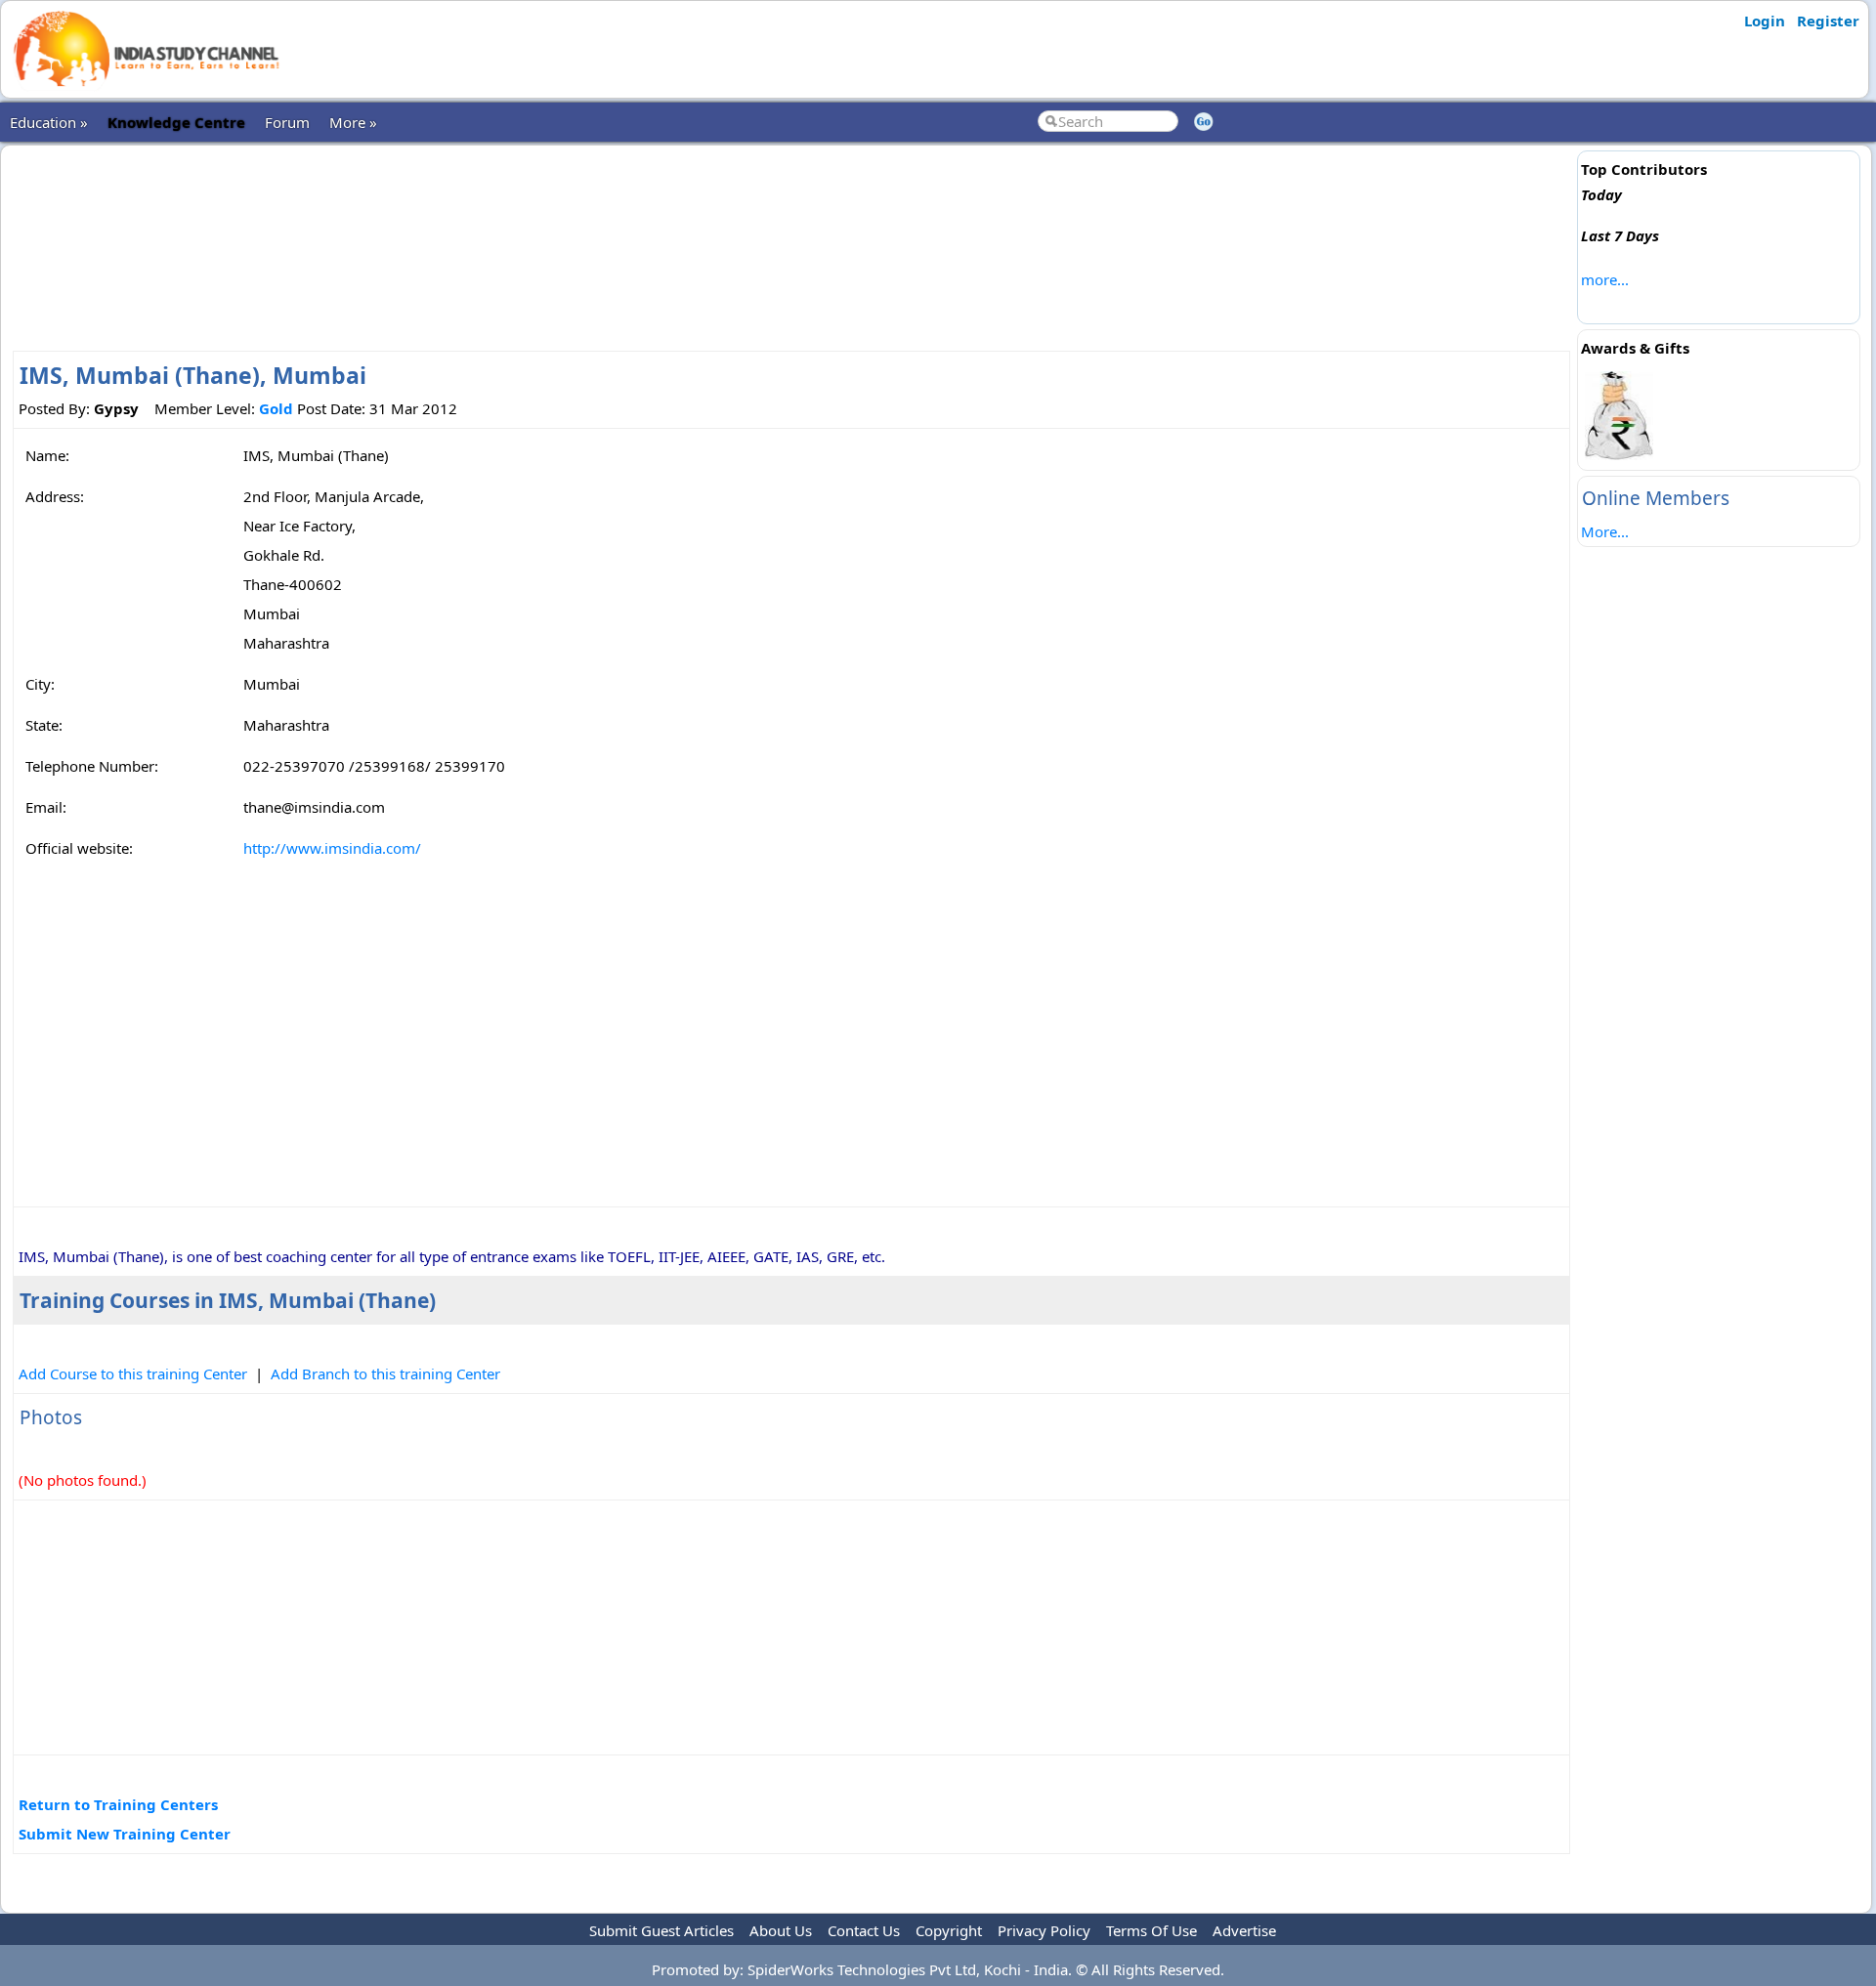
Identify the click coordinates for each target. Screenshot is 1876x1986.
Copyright (949, 1930)
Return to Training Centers (118, 1804)
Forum (287, 122)
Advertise (1244, 1930)
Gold (276, 408)
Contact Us (864, 1930)
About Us (781, 1930)
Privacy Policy (1044, 1930)
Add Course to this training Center (133, 1373)
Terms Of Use (1151, 1930)
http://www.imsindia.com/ (332, 848)
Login (1765, 21)
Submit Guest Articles (661, 1930)
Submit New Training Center (125, 1834)
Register (1828, 21)
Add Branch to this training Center (385, 1373)
